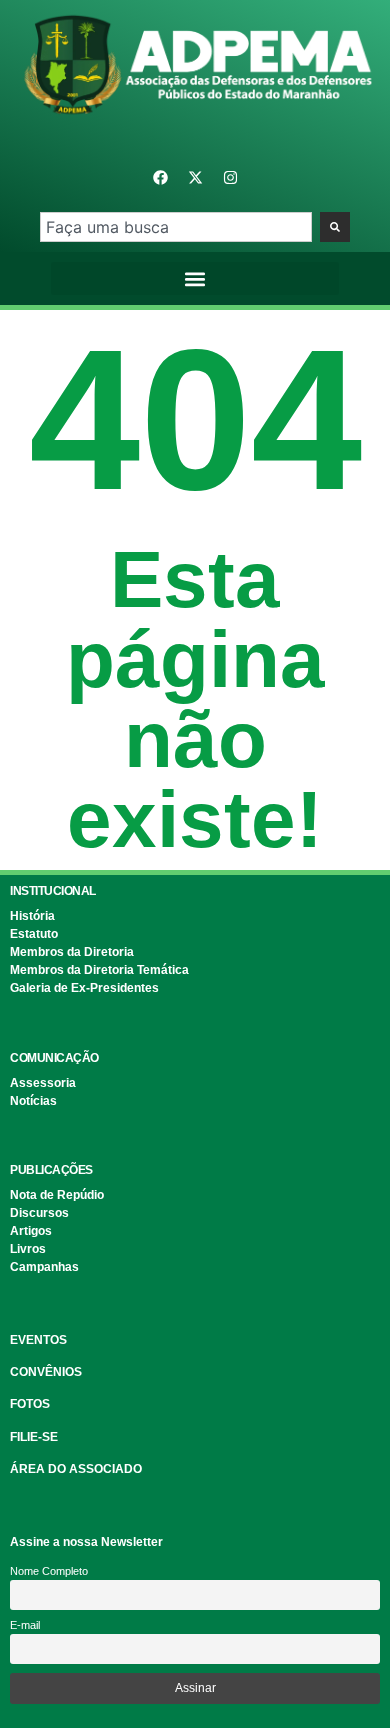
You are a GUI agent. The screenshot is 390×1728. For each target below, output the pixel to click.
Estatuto (34, 934)
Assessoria (43, 1083)
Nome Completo (49, 1571)
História (32, 916)
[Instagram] (230, 177)
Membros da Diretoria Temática (99, 970)
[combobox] (175, 227)
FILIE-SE (34, 1437)
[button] (195, 278)
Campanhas (44, 1267)
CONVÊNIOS (46, 1372)
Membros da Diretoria (72, 952)
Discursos (39, 1213)
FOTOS (30, 1404)
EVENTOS (38, 1340)
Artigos (31, 1231)
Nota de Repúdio (57, 1195)
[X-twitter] (195, 177)
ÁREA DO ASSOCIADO (76, 1469)
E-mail (25, 1625)
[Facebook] (160, 177)
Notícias (33, 1101)
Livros (28, 1249)
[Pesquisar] (335, 227)
